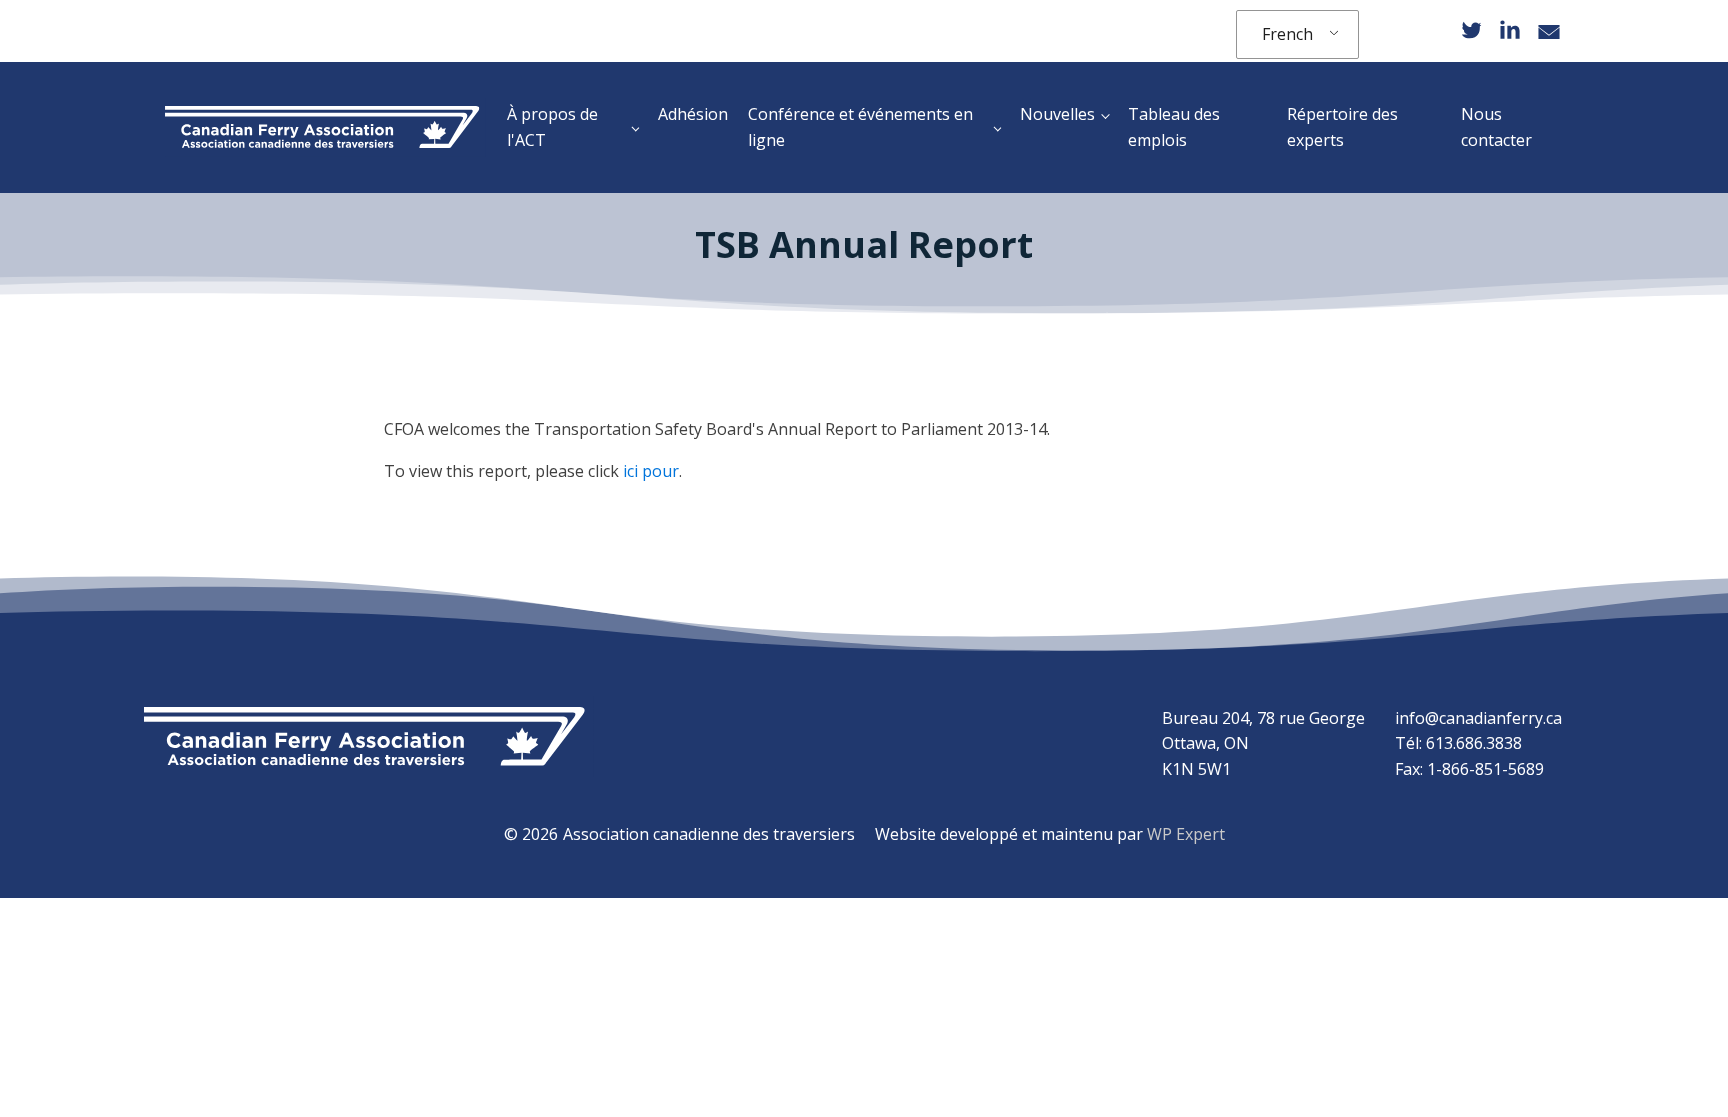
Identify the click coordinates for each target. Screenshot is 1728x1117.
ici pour (651, 471)
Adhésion (693, 114)
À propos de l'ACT (552, 127)
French (1287, 34)
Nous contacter (1496, 127)
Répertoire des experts (1342, 127)
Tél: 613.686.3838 (1458, 743)
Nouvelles (1057, 114)
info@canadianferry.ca (1478, 718)
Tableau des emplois (1174, 127)
